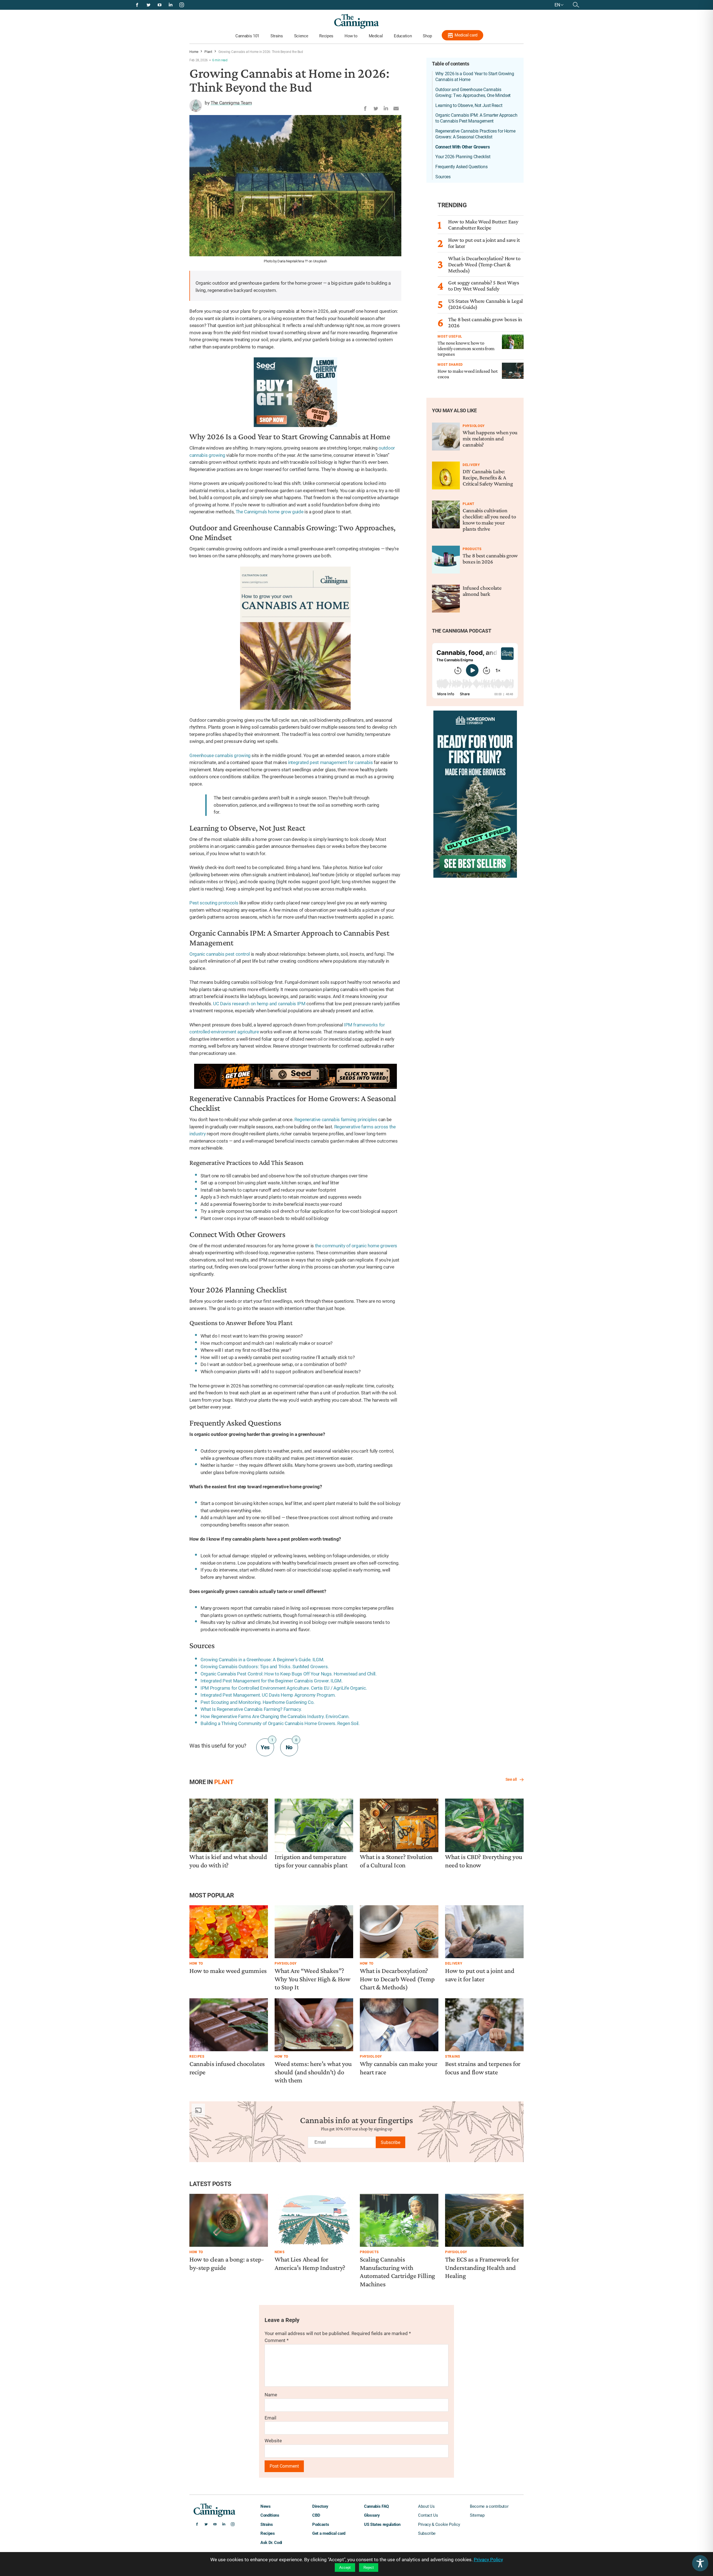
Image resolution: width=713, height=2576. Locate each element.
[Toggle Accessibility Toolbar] (700, 2563)
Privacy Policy (372, 1359)
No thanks (357, 1344)
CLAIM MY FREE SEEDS (356, 1328)
